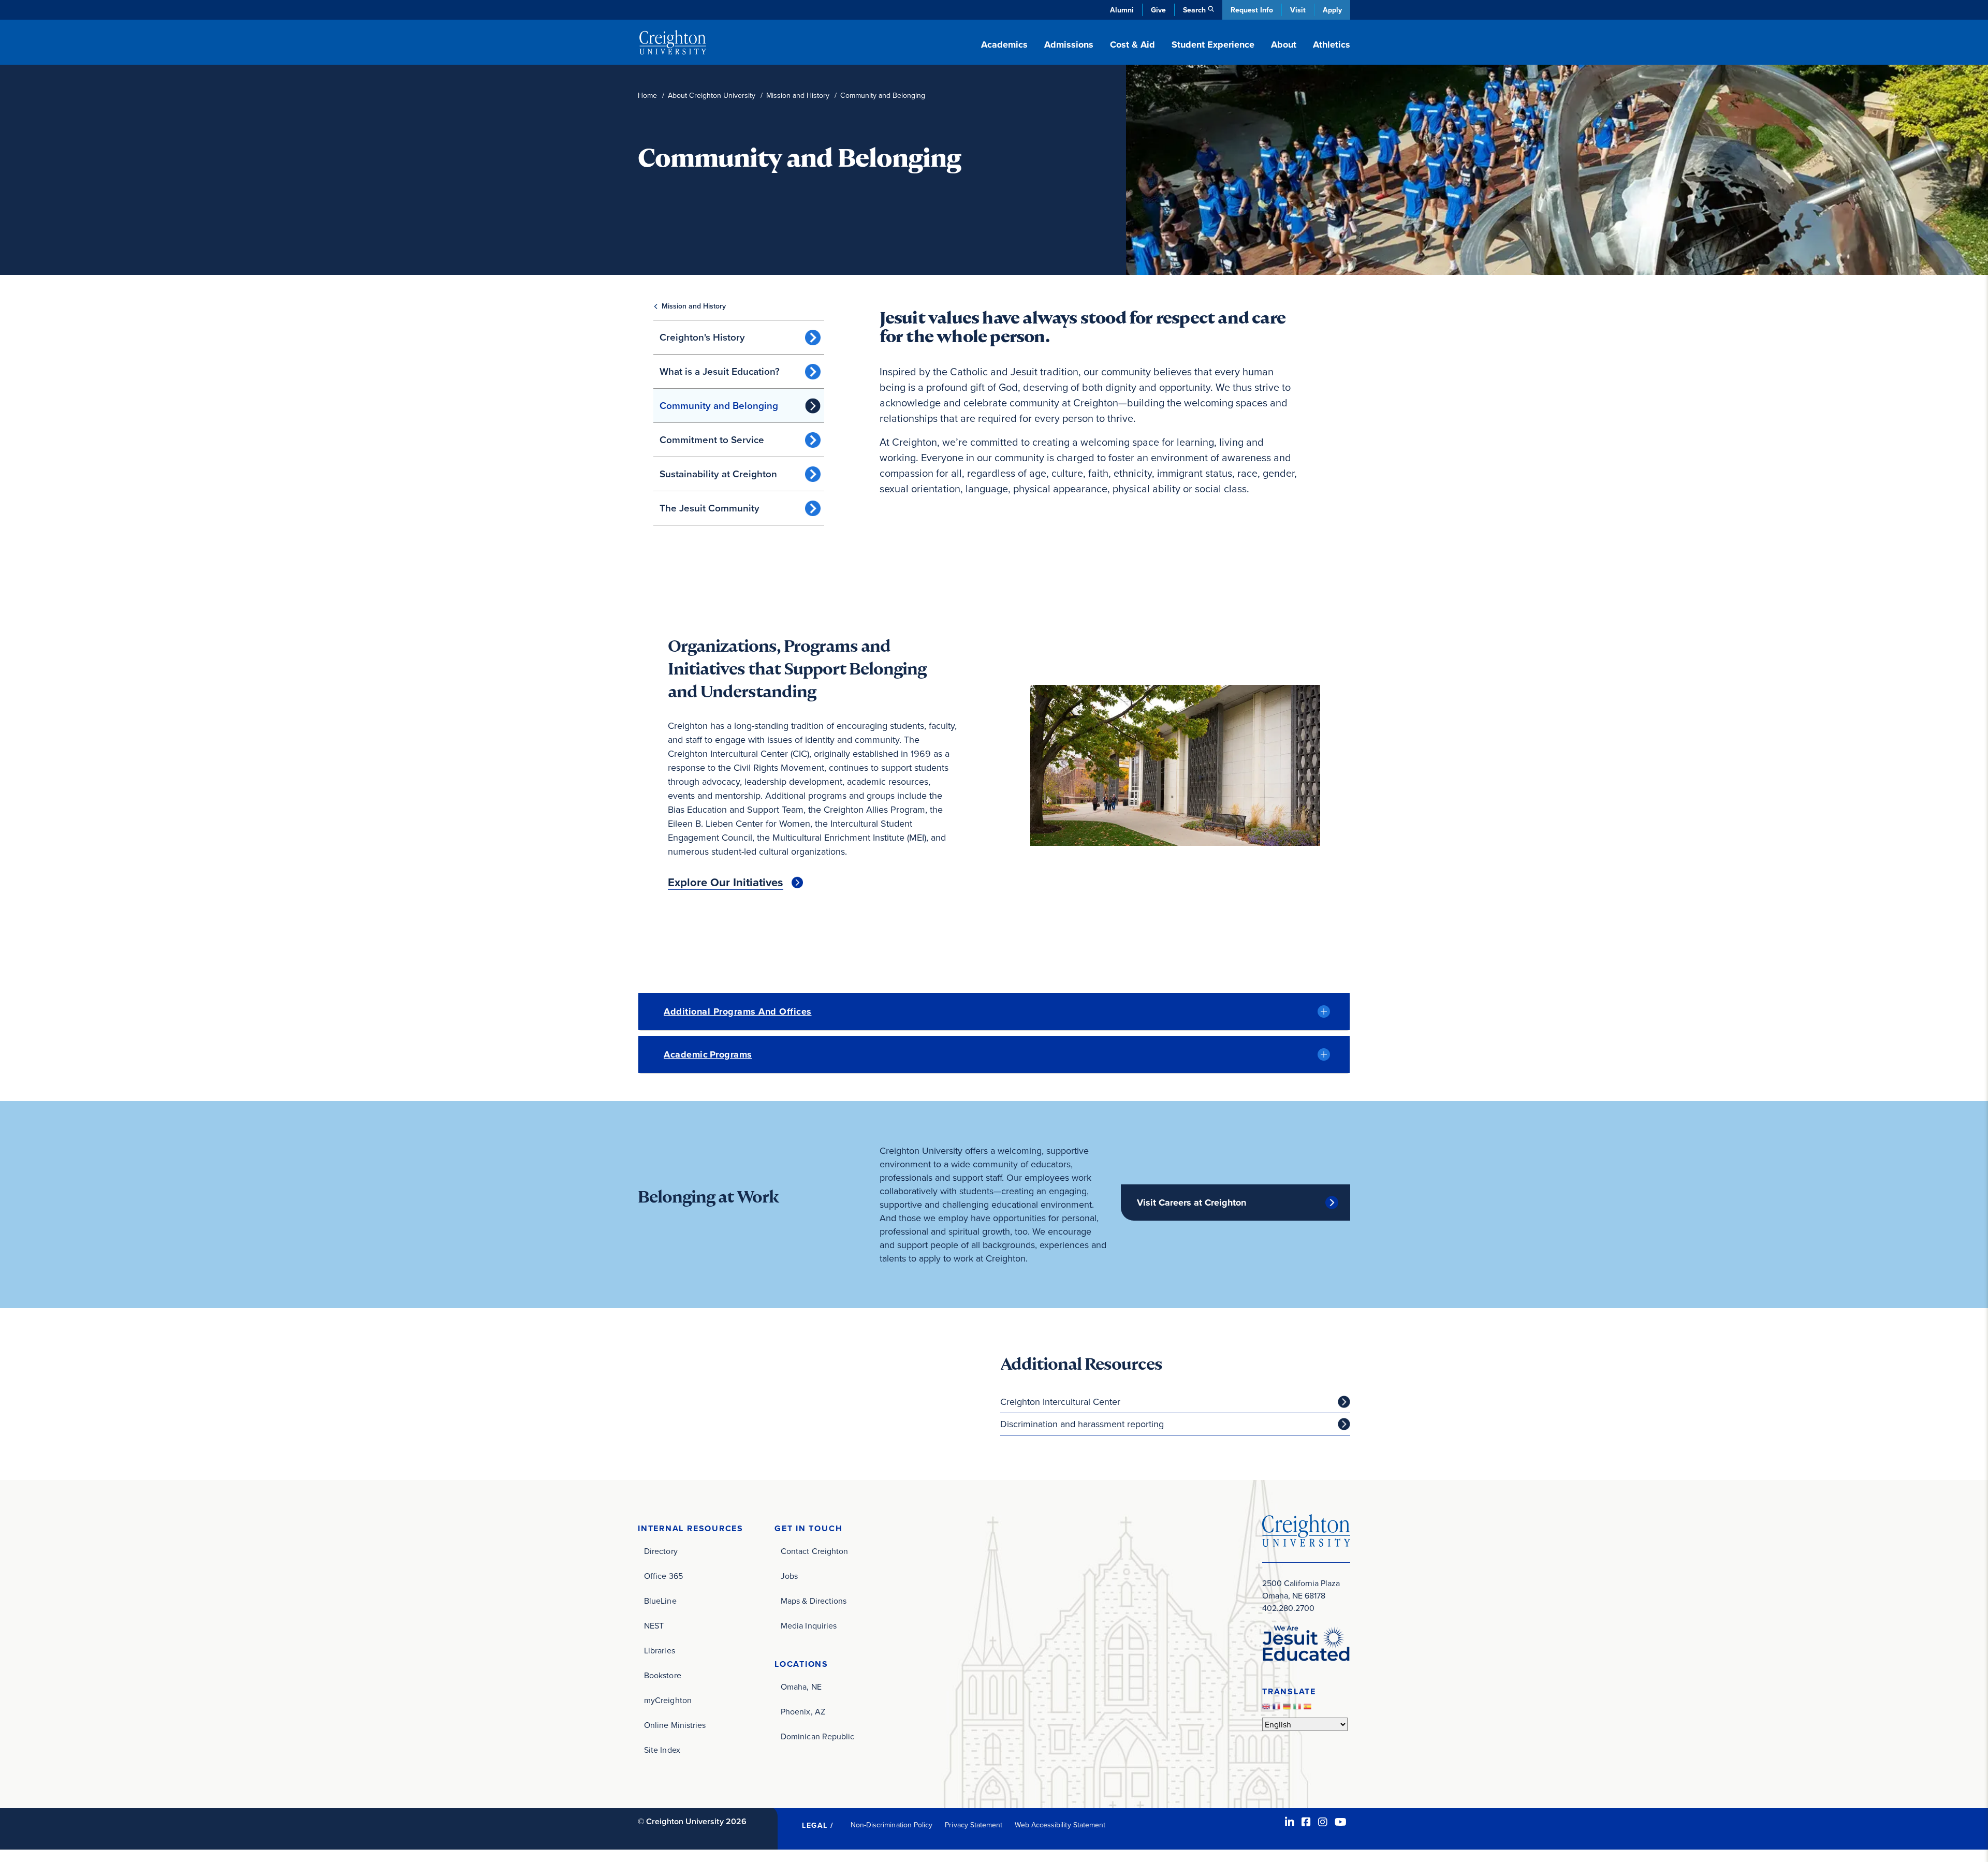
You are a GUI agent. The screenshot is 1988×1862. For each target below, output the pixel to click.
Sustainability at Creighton (718, 474)
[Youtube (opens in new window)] (1341, 1822)
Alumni (1122, 10)
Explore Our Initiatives (726, 883)
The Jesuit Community (710, 508)
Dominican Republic (817, 1736)
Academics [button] (1004, 45)
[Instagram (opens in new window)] (1323, 1822)
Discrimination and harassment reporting (1082, 1424)
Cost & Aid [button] (1132, 45)
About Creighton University (712, 96)
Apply (1332, 10)
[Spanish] (1309, 1709)
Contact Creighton (814, 1551)
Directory (661, 1551)
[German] (1288, 1709)
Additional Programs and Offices (738, 1011)
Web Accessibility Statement (1060, 1825)
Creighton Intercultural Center (1060, 1402)
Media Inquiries (809, 1625)
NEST (654, 1625)
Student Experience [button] (1213, 45)
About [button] (1284, 45)
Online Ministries (675, 1725)
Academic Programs (708, 1054)
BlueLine (660, 1601)
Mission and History (798, 96)
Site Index (662, 1750)
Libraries (660, 1650)
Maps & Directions (814, 1601)
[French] (1278, 1709)
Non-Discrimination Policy (892, 1825)
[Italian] (1298, 1709)
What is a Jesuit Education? (720, 371)
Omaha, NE (801, 1687)
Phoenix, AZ (803, 1711)
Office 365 (663, 1576)
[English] (1267, 1709)
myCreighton (668, 1700)
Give (1158, 10)
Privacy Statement (974, 1825)
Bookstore (663, 1675)
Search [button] (1194, 10)
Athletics (1332, 45)
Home (647, 96)
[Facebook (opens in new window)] (1306, 1822)
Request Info (1252, 10)
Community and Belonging (719, 405)
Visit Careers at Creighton (1192, 1203)
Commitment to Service (712, 439)
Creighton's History (702, 337)
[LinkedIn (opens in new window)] (1290, 1822)
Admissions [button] (1069, 45)
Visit (1298, 10)
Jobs (789, 1576)
